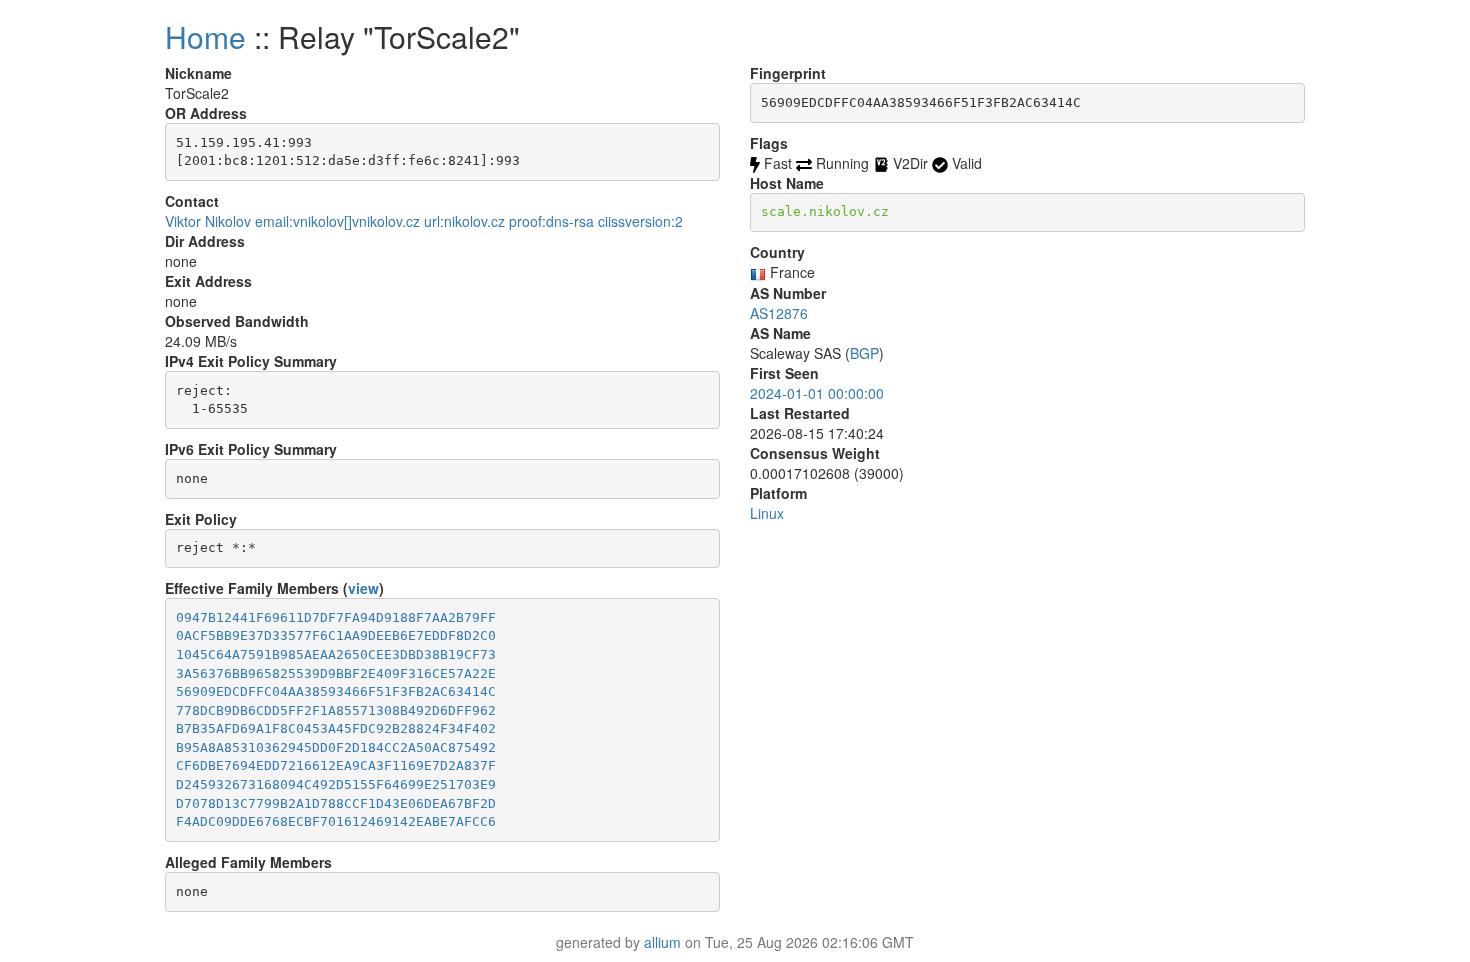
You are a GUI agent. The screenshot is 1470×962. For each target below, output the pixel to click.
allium (662, 942)
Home (205, 36)
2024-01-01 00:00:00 (817, 393)
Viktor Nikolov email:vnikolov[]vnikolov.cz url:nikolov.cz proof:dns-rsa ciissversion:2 (424, 221)
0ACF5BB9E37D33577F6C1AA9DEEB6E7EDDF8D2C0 (336, 635)
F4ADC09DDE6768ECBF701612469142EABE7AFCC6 (336, 821)
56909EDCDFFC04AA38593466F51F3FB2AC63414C (336, 691)
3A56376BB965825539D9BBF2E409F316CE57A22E (336, 673)
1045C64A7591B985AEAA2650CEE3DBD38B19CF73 (336, 654)
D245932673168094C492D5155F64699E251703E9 (336, 784)
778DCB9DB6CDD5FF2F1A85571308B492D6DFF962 (336, 710)
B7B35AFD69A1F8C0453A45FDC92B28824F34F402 (336, 728)
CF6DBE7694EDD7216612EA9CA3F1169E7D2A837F (336, 765)
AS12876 (779, 313)
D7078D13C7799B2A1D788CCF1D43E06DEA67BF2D (336, 803)
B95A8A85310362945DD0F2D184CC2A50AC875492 (336, 747)
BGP (864, 353)
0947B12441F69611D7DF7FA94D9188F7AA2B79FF (336, 617)
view (363, 588)
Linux (767, 513)
